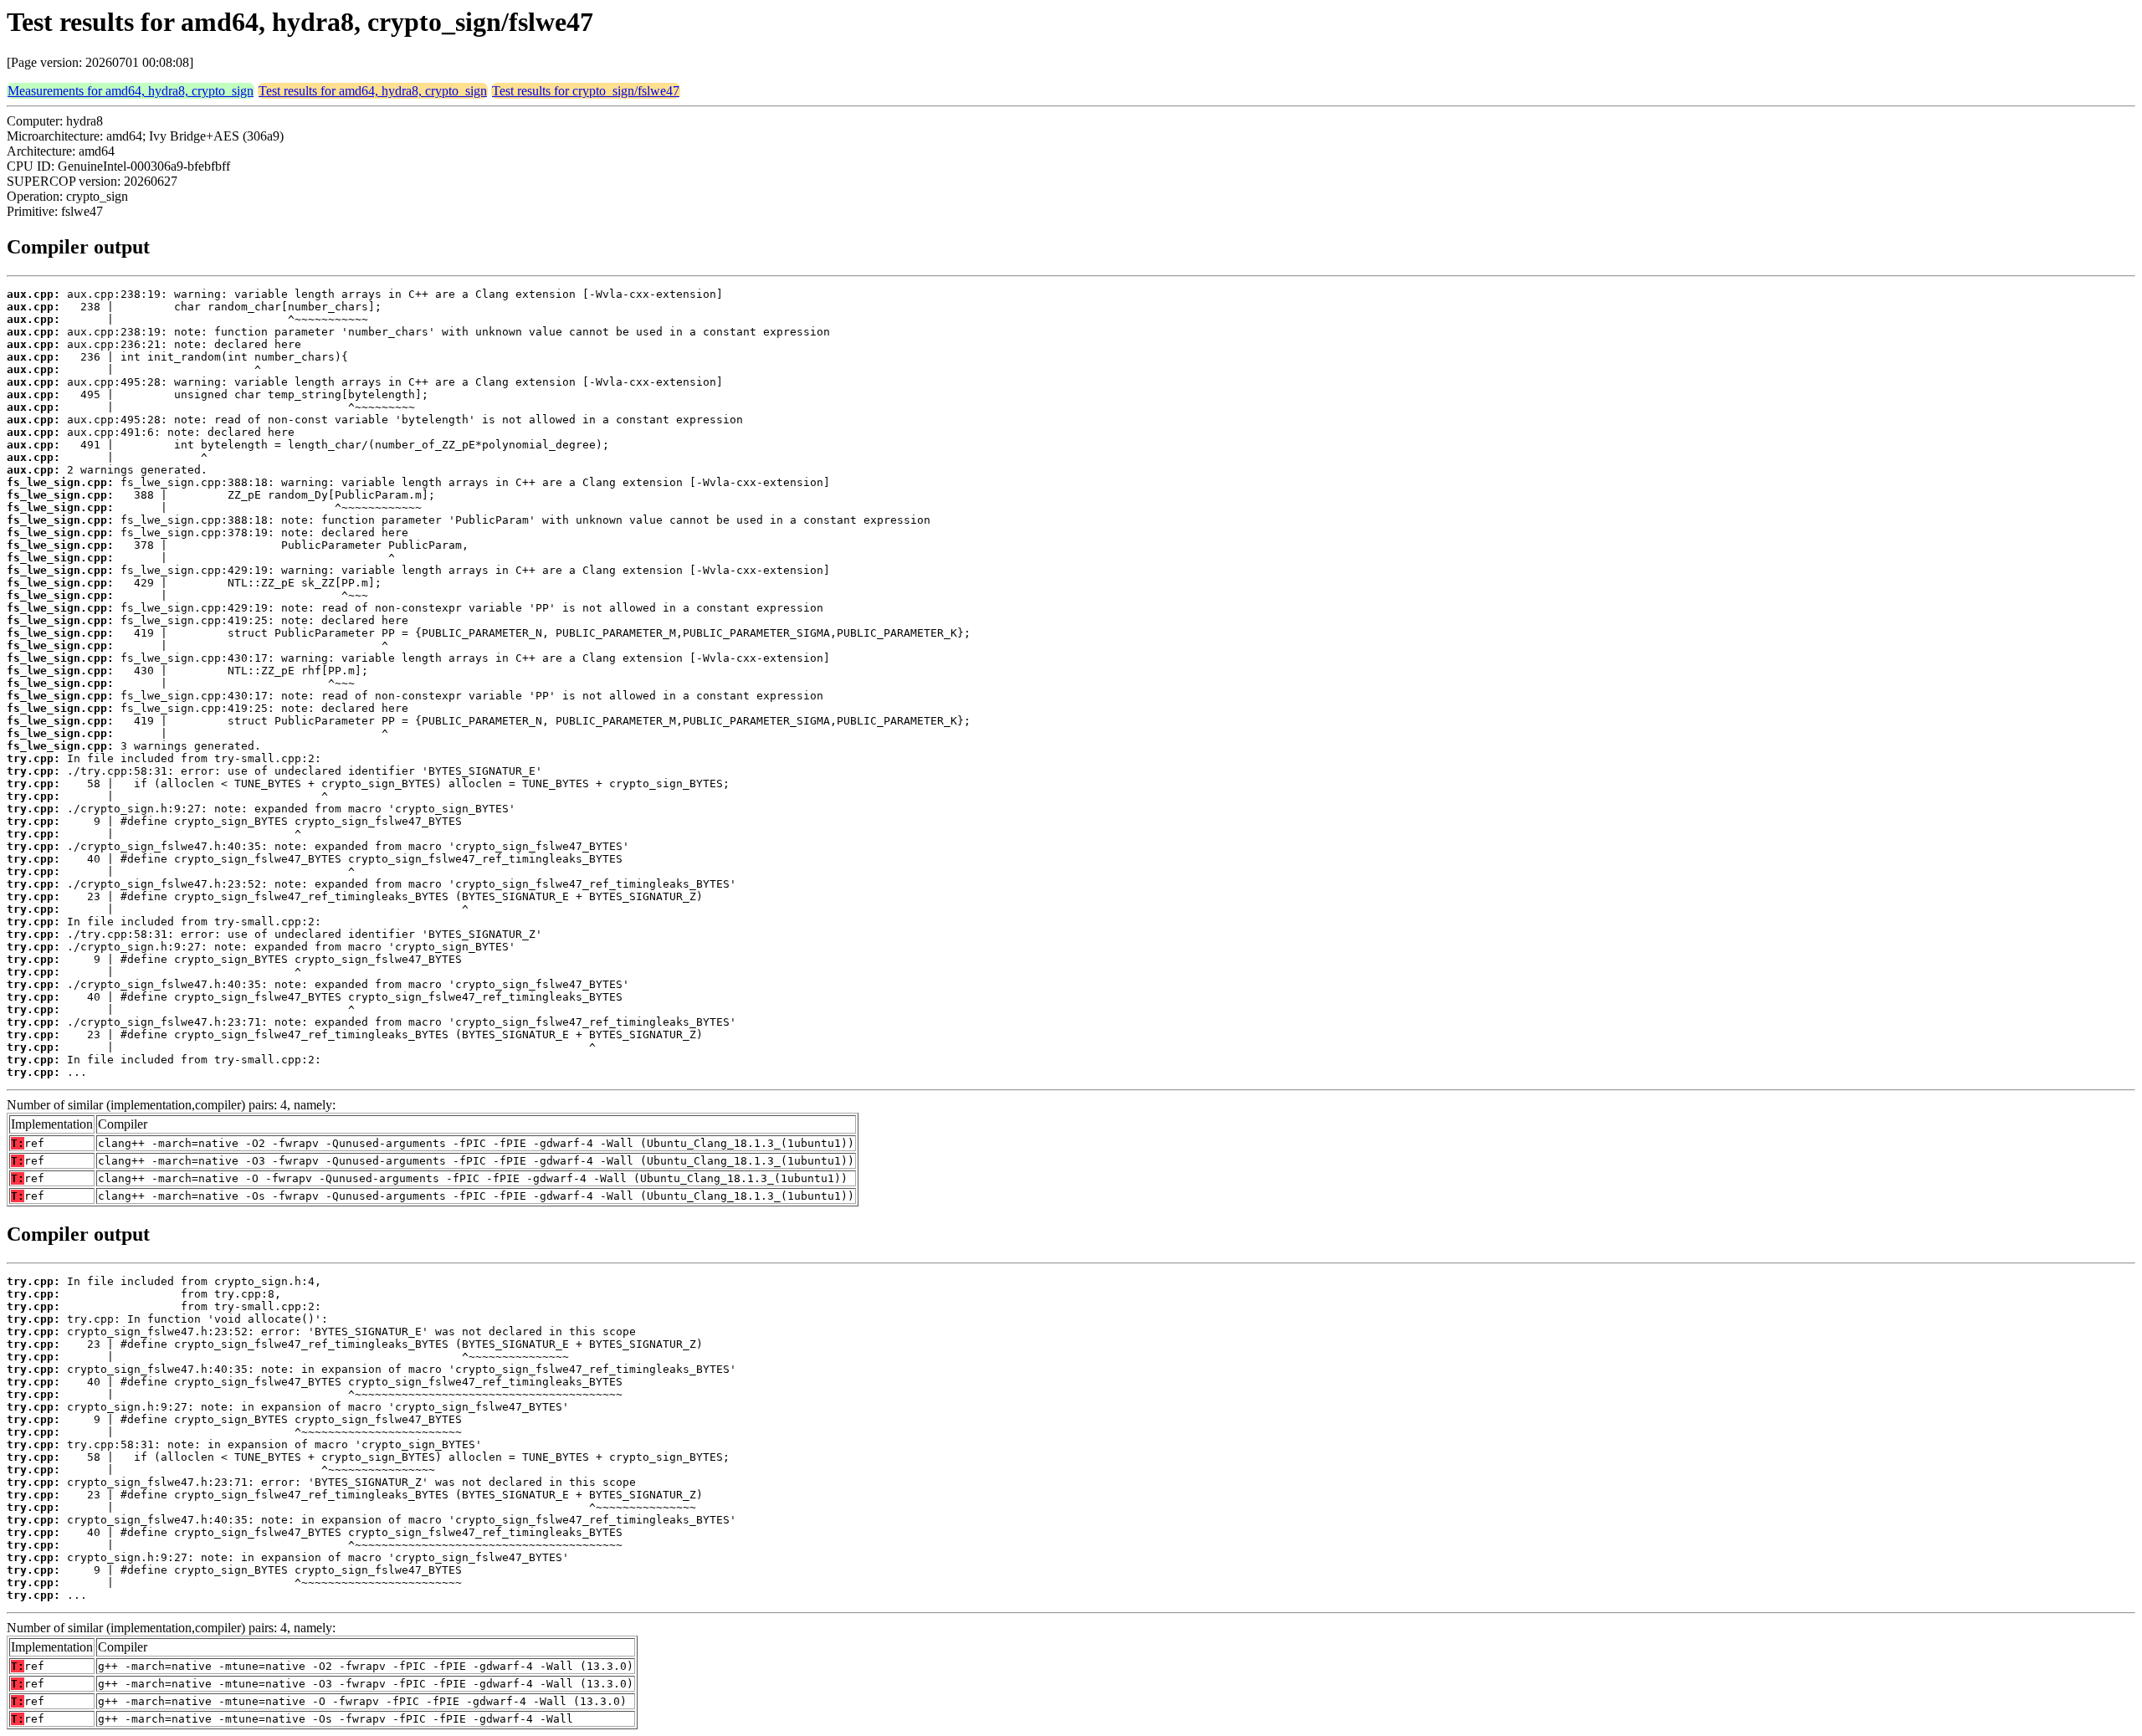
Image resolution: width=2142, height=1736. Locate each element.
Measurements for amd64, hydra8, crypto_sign (131, 91)
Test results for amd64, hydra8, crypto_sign (373, 91)
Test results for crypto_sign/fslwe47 (586, 91)
